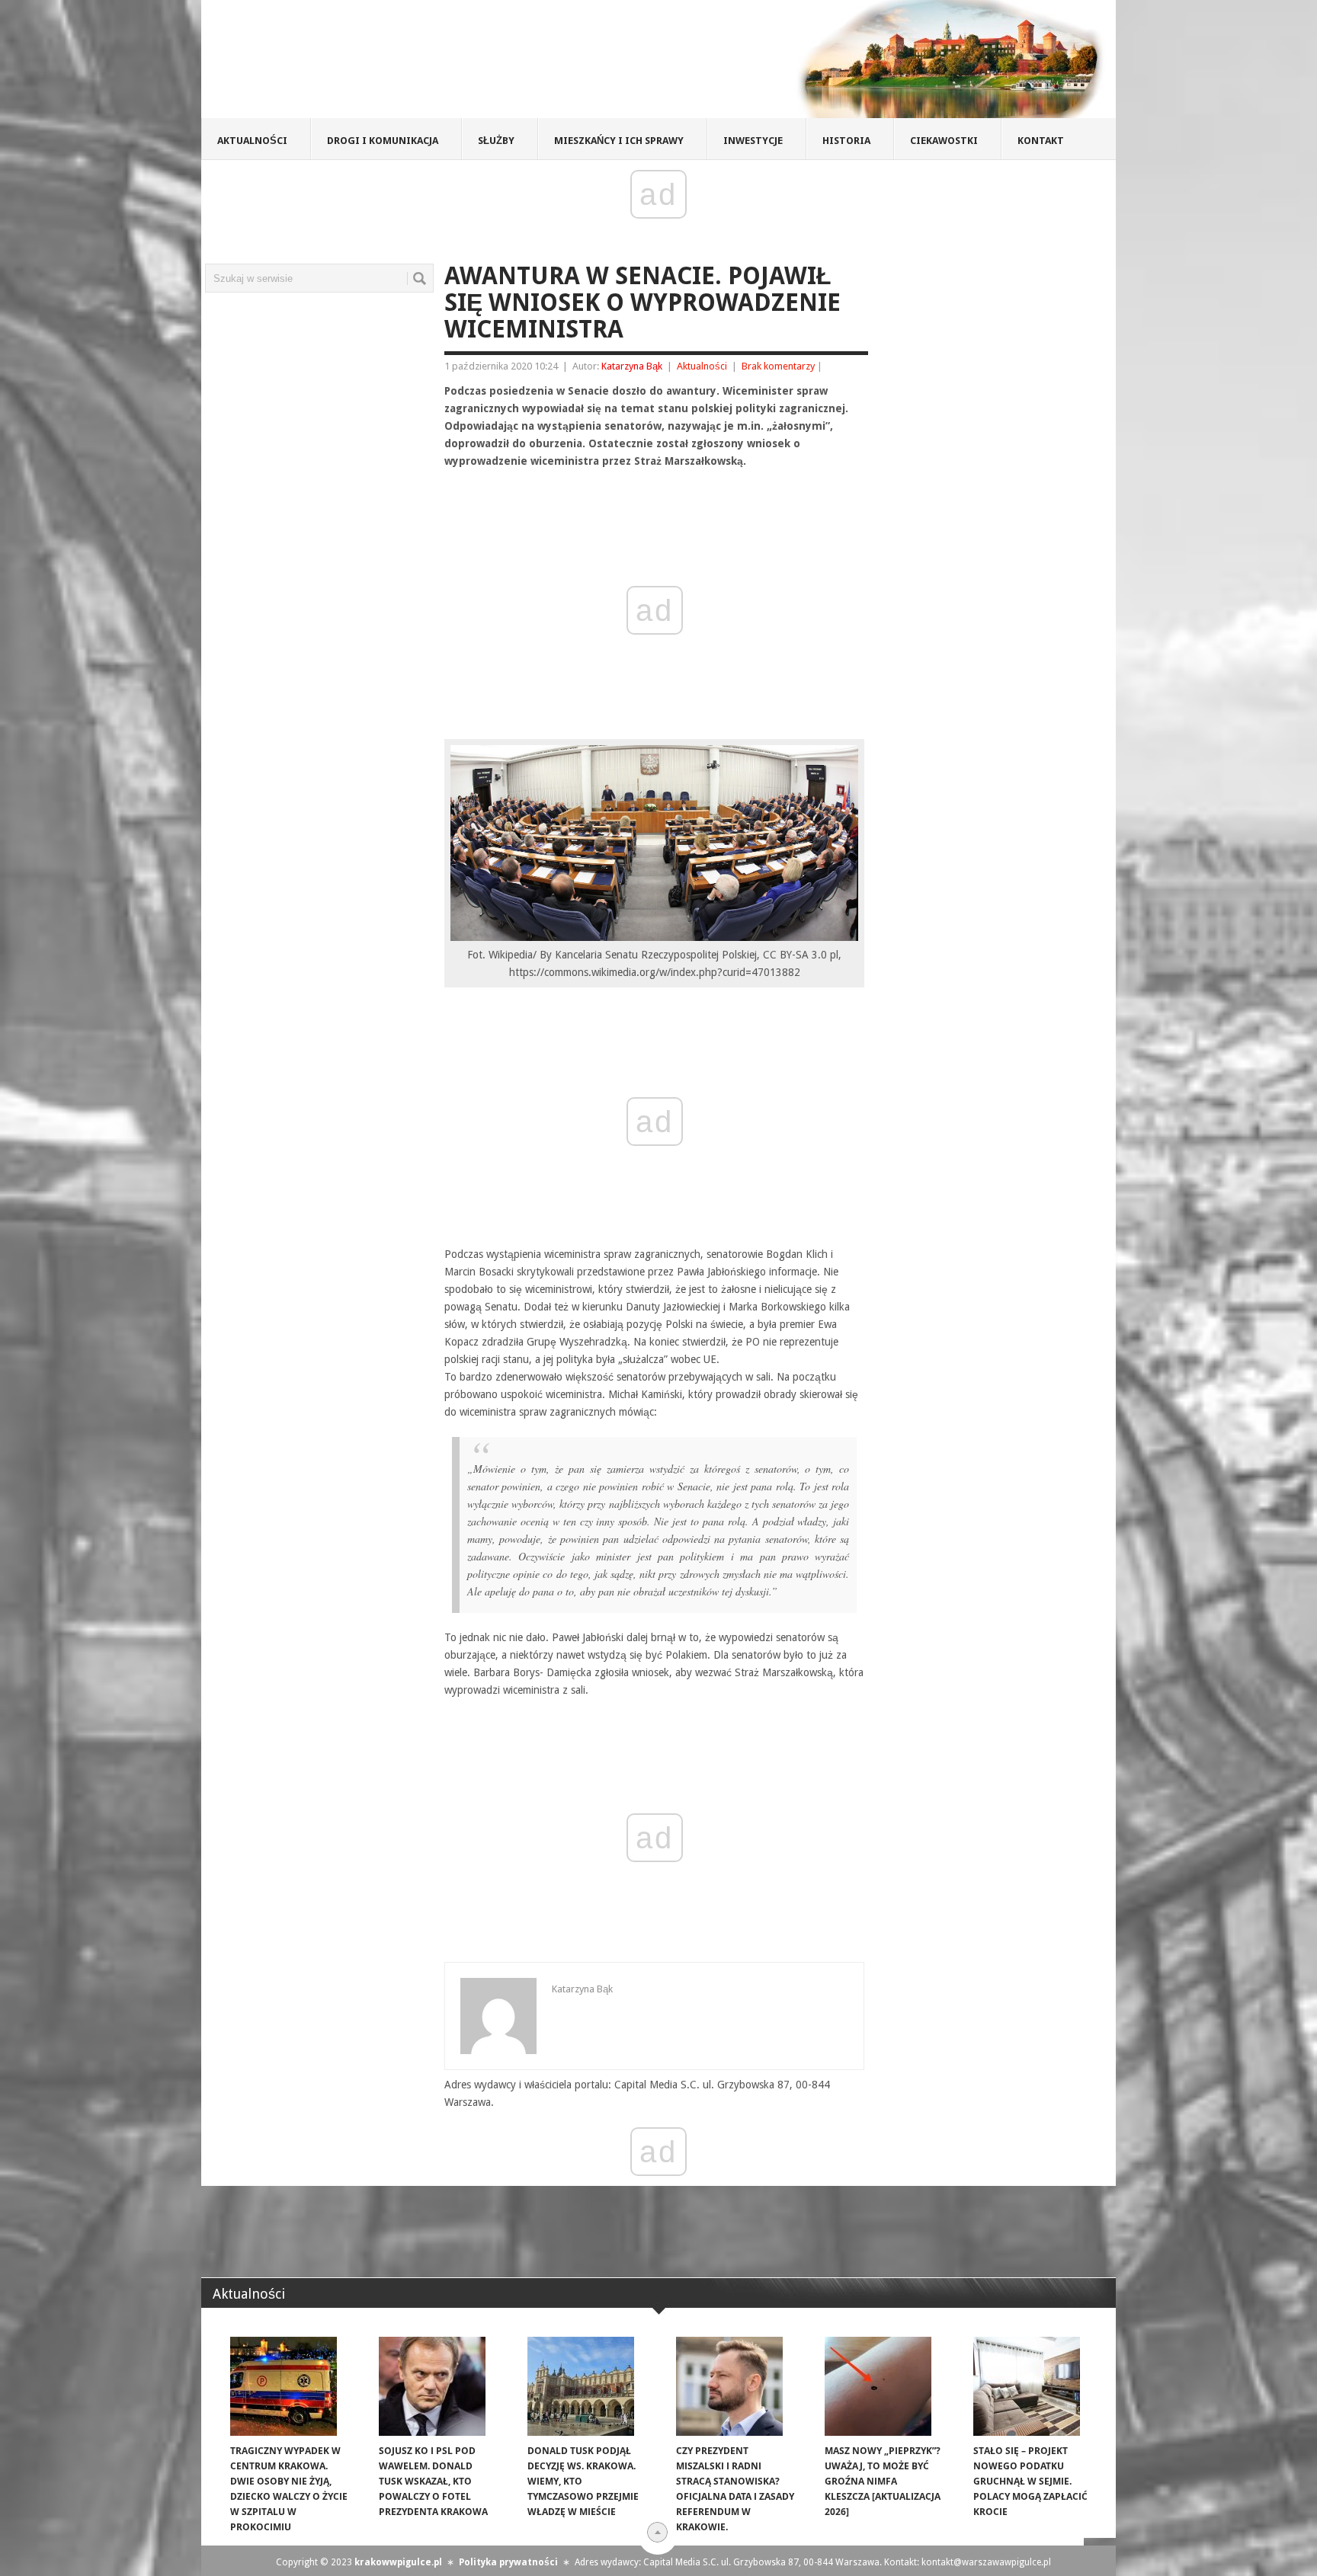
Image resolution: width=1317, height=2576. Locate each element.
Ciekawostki (944, 141)
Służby (496, 141)
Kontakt (1041, 141)
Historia (846, 141)
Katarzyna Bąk (632, 366)
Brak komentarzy (778, 366)
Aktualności (252, 141)
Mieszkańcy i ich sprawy (619, 141)
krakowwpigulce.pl (398, 2562)
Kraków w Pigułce (425, 64)
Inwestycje (753, 141)
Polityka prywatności (508, 2562)
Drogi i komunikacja (383, 141)
